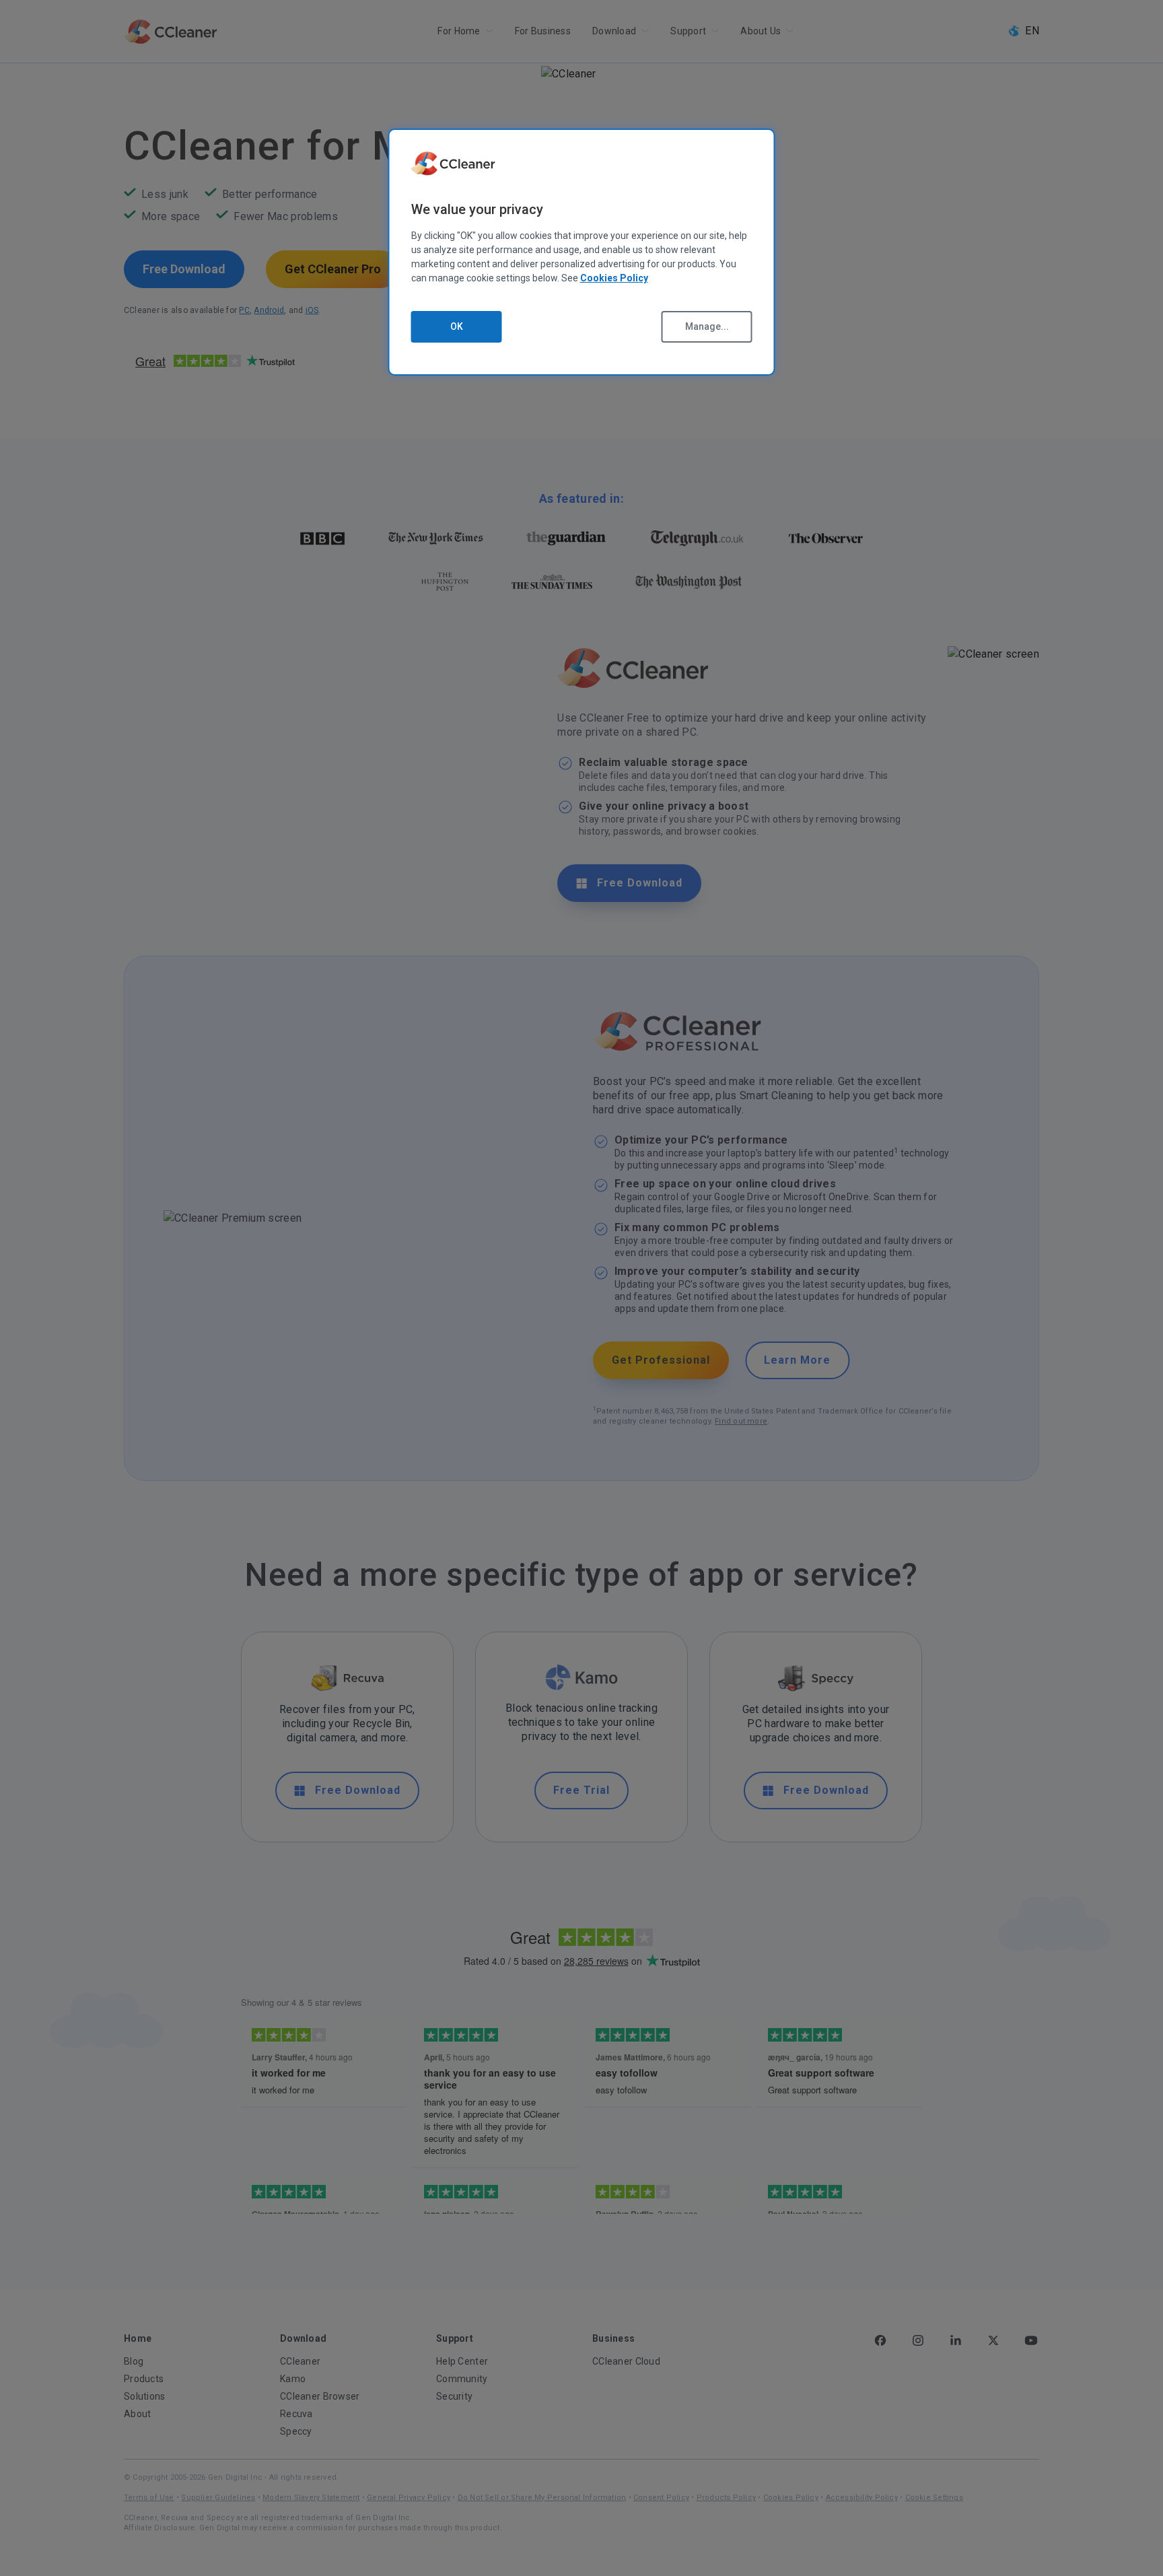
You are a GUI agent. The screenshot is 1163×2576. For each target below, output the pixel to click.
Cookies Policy (614, 278)
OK (457, 326)
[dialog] (582, 252)
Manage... (707, 326)
